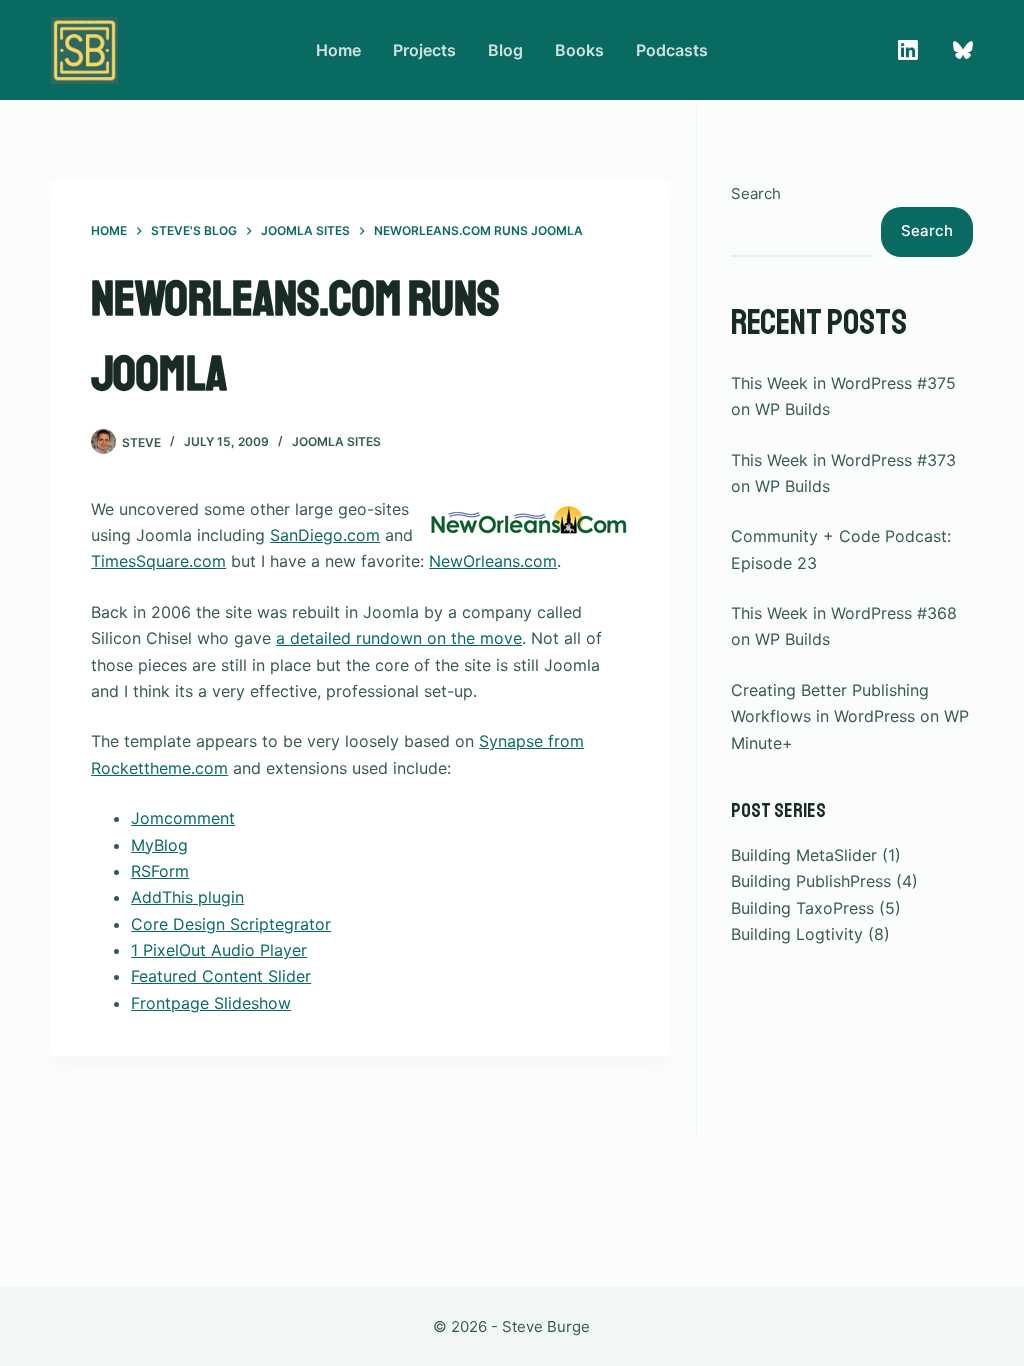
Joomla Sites (336, 441)
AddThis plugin (187, 897)
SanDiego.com (325, 535)
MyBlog (159, 845)
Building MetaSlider (804, 855)
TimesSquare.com (158, 561)
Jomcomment (183, 818)
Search (756, 193)
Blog (505, 50)
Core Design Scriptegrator (231, 924)
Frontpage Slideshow (211, 1003)
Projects (424, 50)
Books (579, 50)
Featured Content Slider (221, 976)
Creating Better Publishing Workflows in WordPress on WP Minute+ (850, 716)
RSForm (160, 871)
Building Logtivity (797, 934)
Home (338, 50)
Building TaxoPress (802, 908)
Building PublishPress (811, 881)
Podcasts (672, 50)
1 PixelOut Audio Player (219, 950)
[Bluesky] (963, 50)
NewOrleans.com (493, 561)
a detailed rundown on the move (399, 638)
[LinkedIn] (908, 50)
